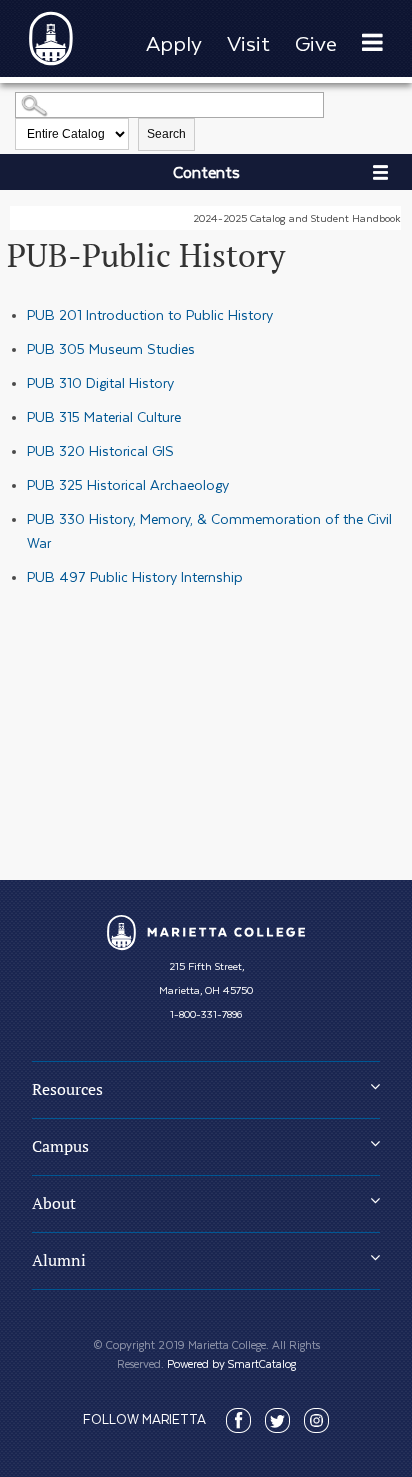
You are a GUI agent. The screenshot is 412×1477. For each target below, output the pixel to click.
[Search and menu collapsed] (372, 43)
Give (316, 43)
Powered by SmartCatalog (231, 1363)
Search (166, 134)
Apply (174, 43)
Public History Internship (135, 577)
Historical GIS (100, 451)
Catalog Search (25, 98)
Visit (248, 43)
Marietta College (206, 932)
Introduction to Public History (150, 315)
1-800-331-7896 (206, 1014)
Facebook (238, 1420)
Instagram (316, 1420)
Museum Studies (111, 349)
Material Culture (104, 417)
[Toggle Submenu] (375, 1086)
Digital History (100, 383)
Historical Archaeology (128, 485)
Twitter (277, 1420)
